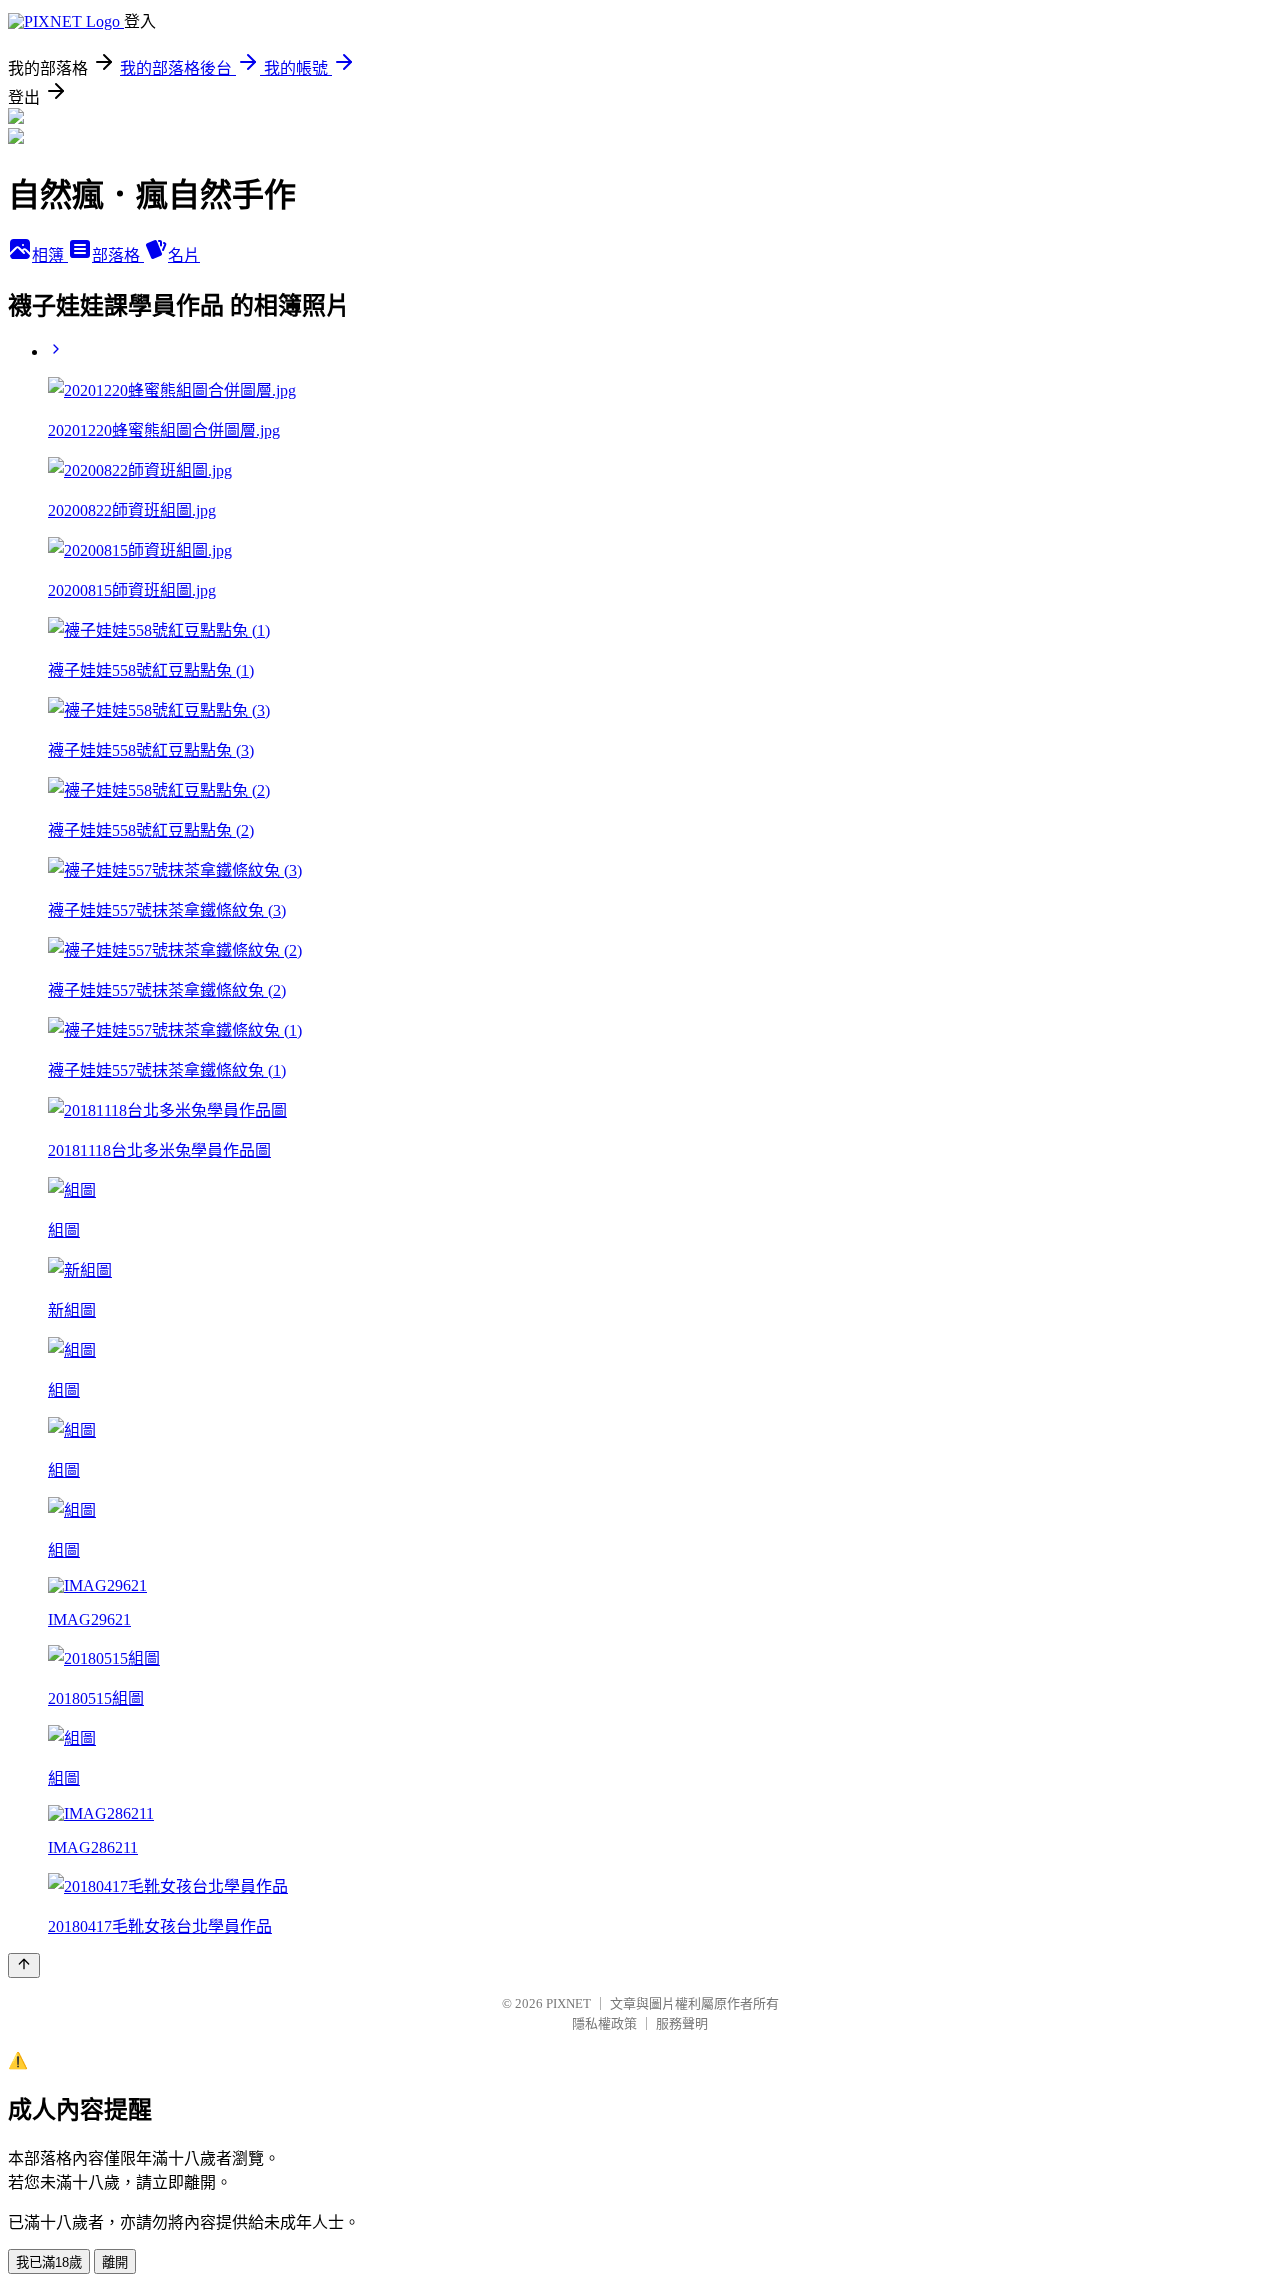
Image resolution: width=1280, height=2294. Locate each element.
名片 (184, 255)
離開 (115, 2262)
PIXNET (568, 2003)
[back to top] (24, 1965)
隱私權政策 (604, 2023)
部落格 (118, 255)
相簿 (50, 255)
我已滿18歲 (49, 2262)
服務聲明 (682, 2023)
